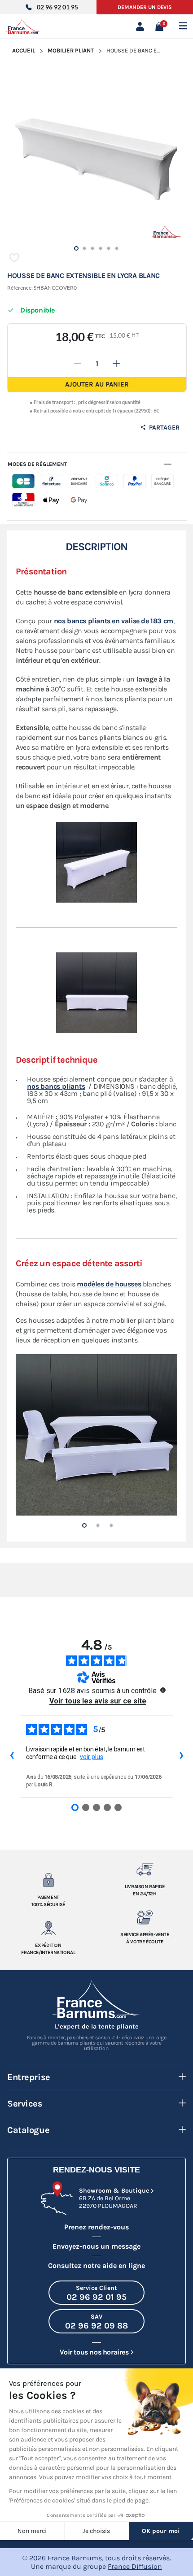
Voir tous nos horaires (94, 2352)
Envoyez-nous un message (96, 2246)
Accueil (24, 50)
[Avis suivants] (181, 1756)
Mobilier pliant (71, 50)
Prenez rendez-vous (96, 2227)
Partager (163, 428)
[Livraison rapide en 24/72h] (145, 1869)
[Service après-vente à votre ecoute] (145, 1917)
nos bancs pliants (56, 1086)
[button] (84, 1525)
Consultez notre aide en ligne (96, 2265)
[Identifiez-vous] (142, 26)
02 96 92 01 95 (57, 7)
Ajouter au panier (97, 384)
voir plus (92, 1757)
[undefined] (163, 1690)
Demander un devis (145, 7)
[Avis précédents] (12, 1756)
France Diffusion (135, 2566)
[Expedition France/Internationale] (48, 1928)
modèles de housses (109, 1284)
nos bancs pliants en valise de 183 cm (114, 621)
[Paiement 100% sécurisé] (48, 1880)
